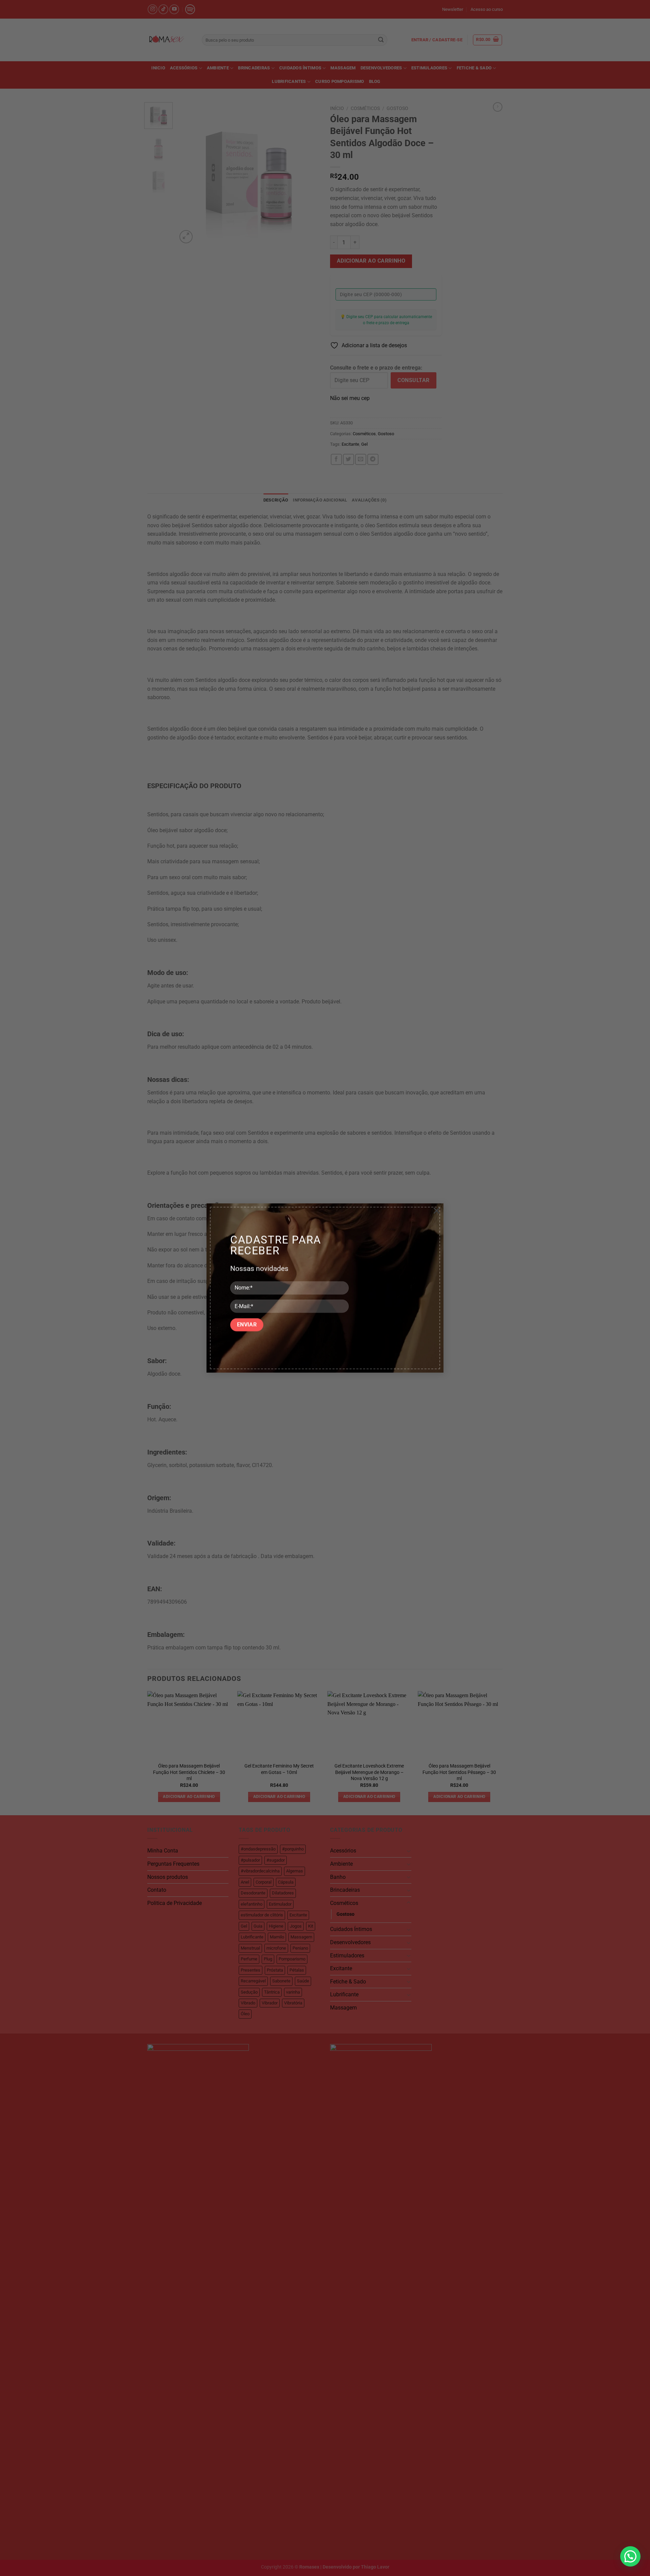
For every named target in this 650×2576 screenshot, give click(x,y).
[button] (630, 2556)
